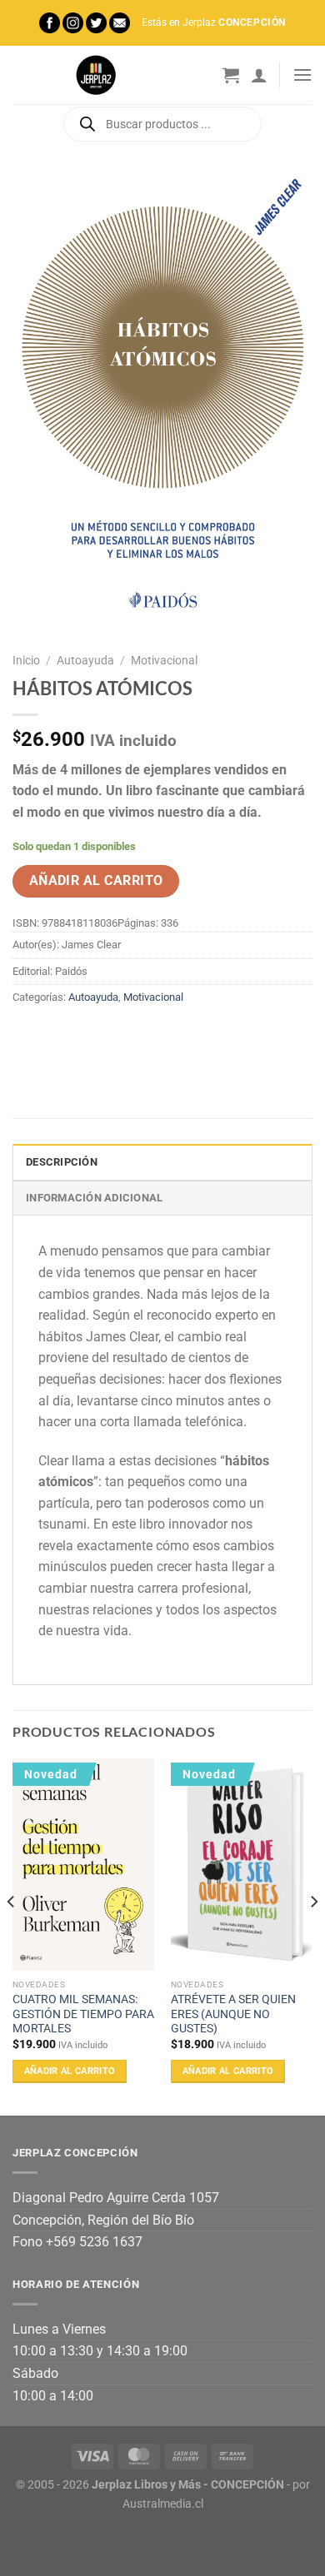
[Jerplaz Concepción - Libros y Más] (96, 75)
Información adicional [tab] (94, 1198)
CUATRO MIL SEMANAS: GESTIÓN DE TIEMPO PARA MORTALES (83, 2014)
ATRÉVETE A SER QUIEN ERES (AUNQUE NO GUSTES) (233, 2014)
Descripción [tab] (62, 1162)
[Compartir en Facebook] (58, 1036)
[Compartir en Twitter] (88, 1036)
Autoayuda (85, 660)
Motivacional (164, 660)
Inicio (26, 660)
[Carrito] (231, 75)
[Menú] (302, 75)
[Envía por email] (118, 1036)
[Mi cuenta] (259, 75)
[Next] (313, 1935)
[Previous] (12, 1935)
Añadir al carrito (96, 881)
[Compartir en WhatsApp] (28, 1036)
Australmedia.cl (163, 2504)
